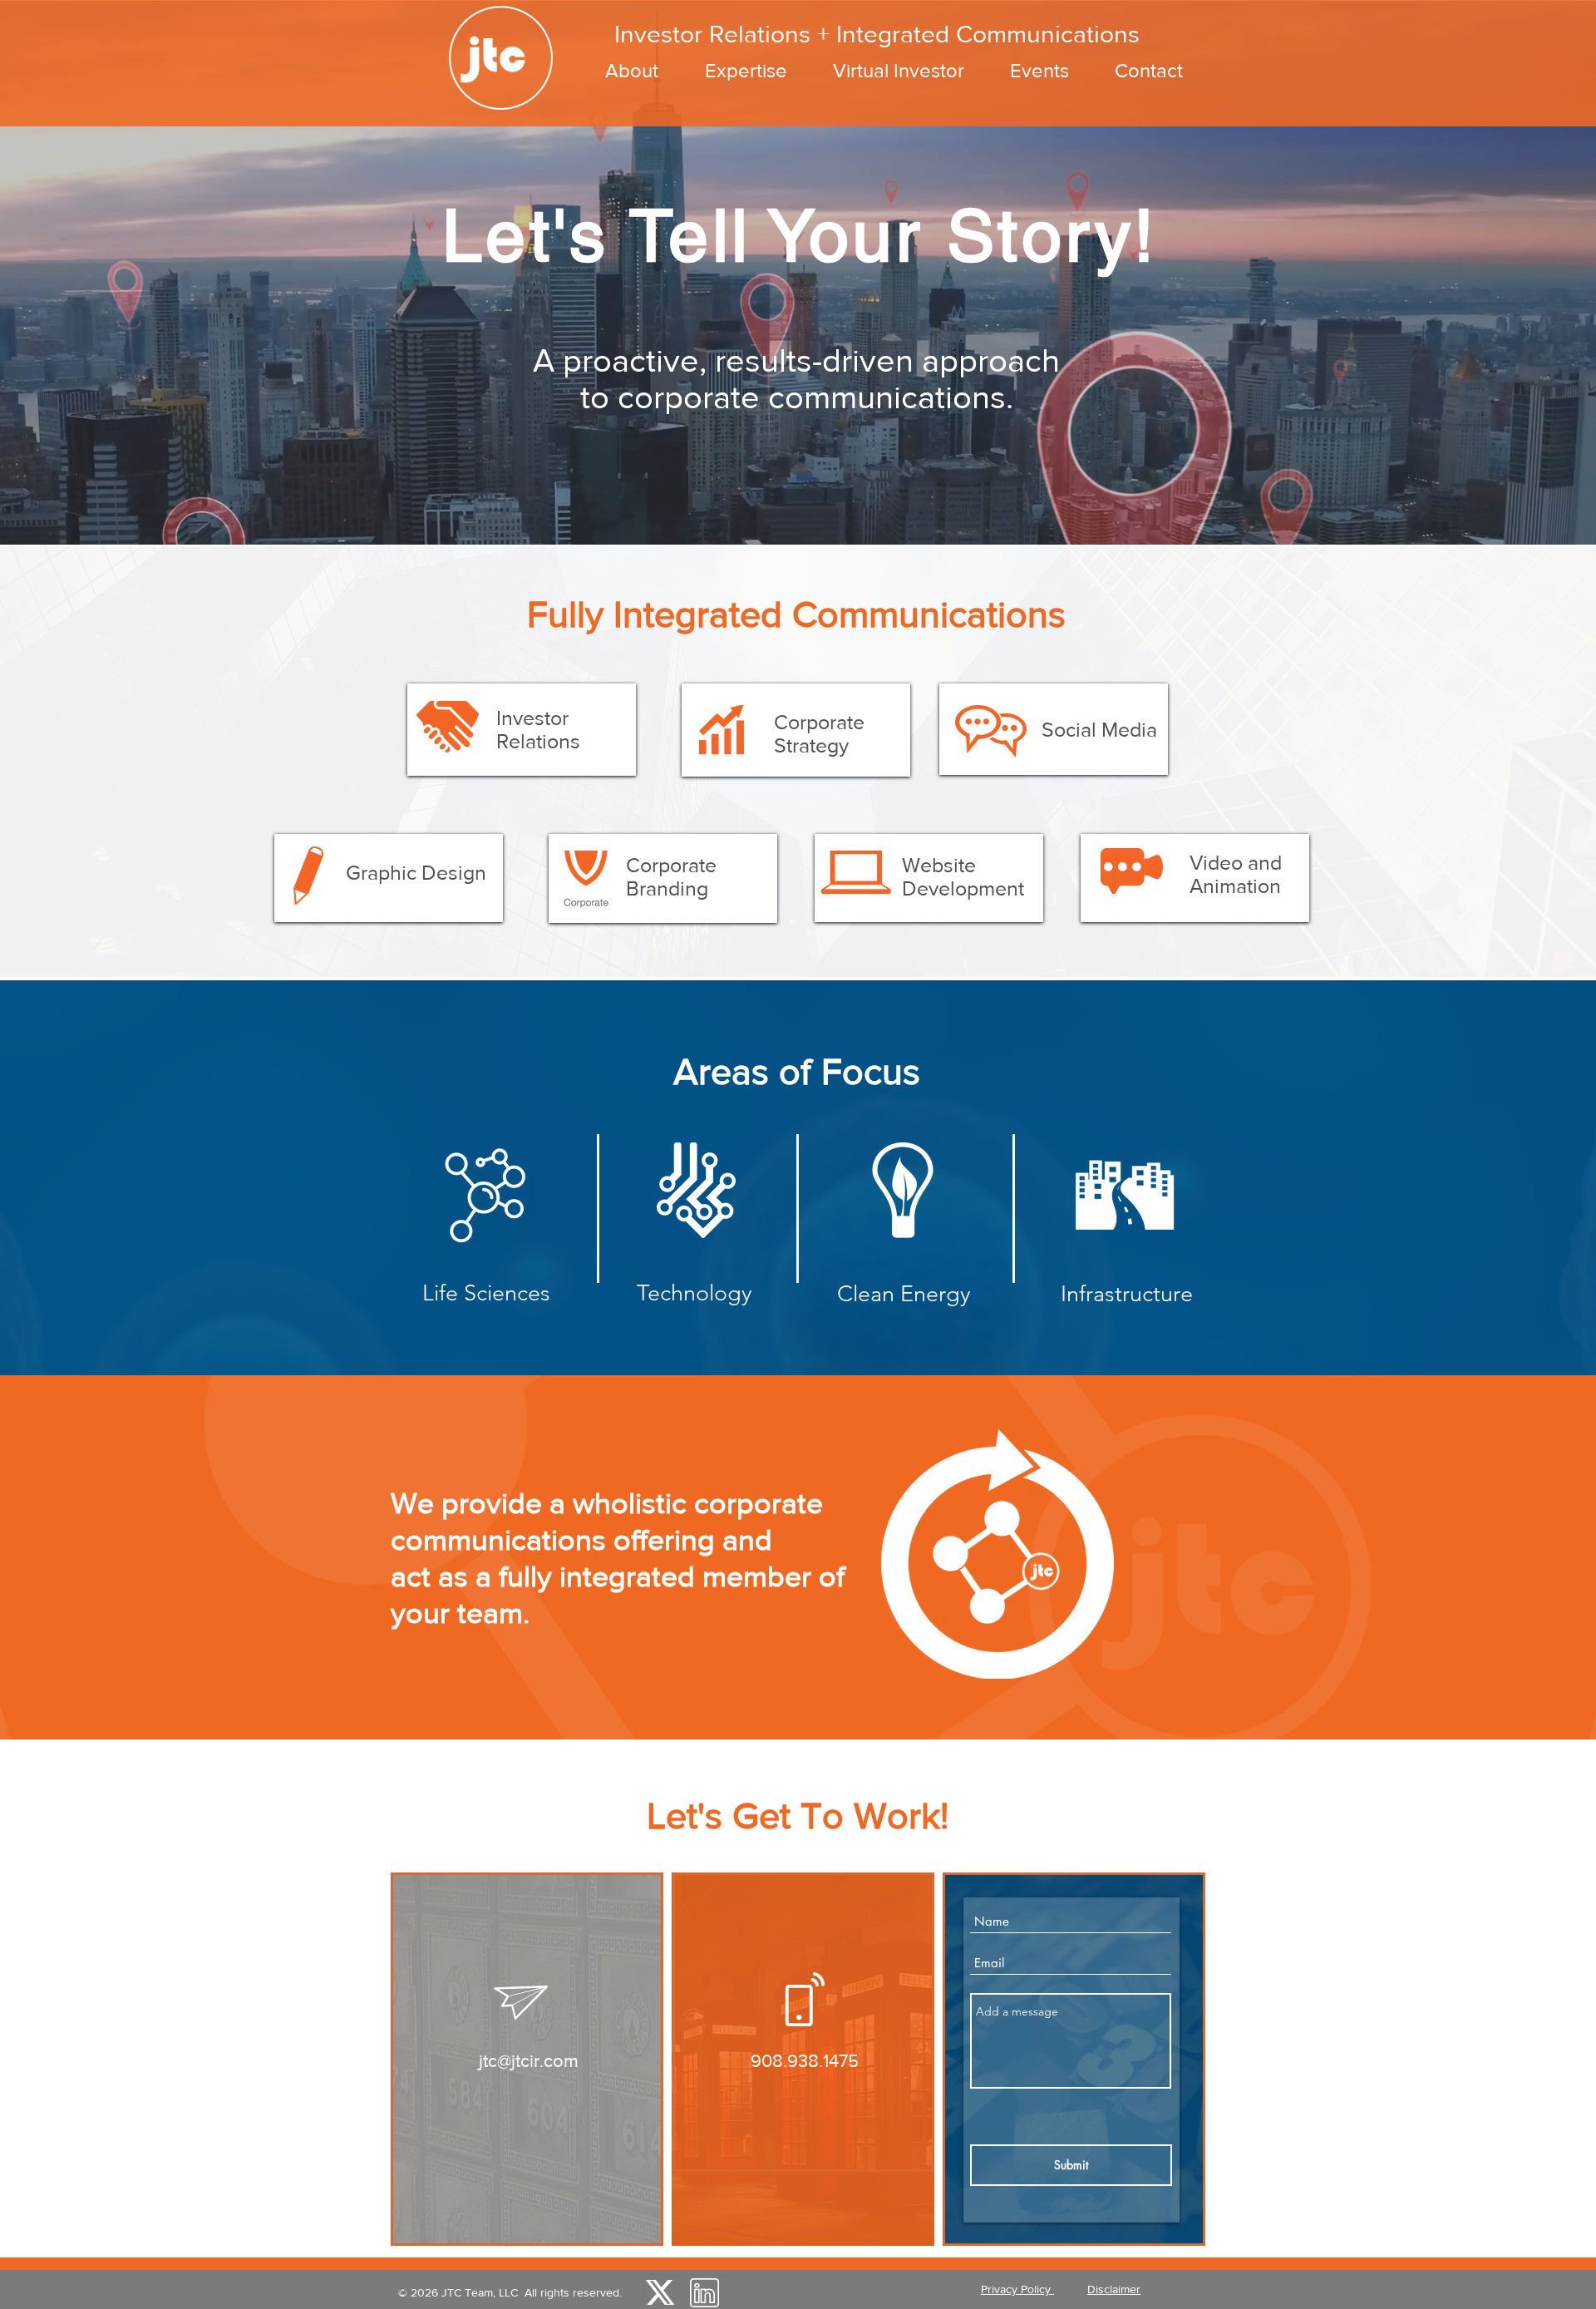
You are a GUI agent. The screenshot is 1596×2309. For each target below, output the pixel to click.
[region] (522, 730)
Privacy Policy (1017, 2289)
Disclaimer (1114, 2289)
